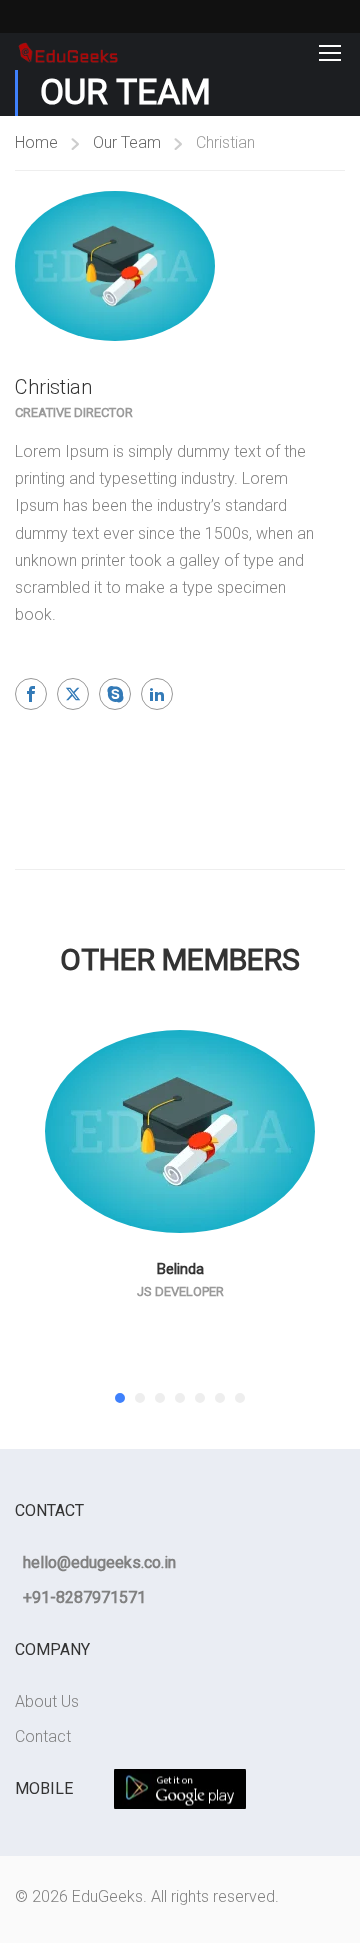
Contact (43, 1736)
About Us (47, 1701)
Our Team (127, 142)
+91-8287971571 (84, 1597)
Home (36, 142)
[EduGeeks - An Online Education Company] (68, 51)
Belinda (180, 1269)
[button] (120, 1398)
